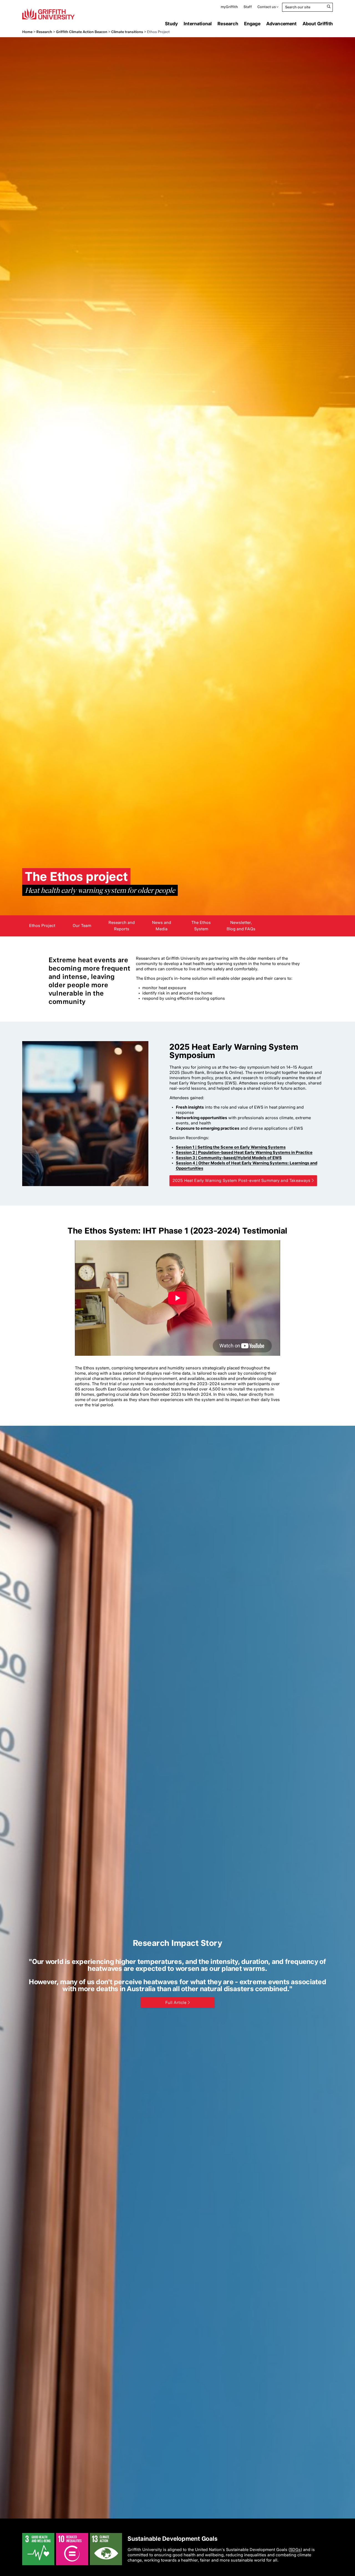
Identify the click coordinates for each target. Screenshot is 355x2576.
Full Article (176, 2003)
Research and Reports (122, 926)
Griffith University (48, 14)
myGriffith (229, 7)
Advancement (282, 24)
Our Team (82, 926)
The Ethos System (201, 926)
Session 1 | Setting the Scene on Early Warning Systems (231, 1147)
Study (171, 24)
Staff (248, 7)
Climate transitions (127, 32)
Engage (252, 24)
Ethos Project (42, 926)
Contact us (267, 7)
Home (27, 32)
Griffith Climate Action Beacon (82, 32)
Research (228, 24)
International (198, 24)
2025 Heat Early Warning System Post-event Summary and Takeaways (241, 1181)
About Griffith (318, 24)
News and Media (162, 926)
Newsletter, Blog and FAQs (241, 926)
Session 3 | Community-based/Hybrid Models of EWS (229, 1158)
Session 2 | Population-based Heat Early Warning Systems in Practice (244, 1152)
